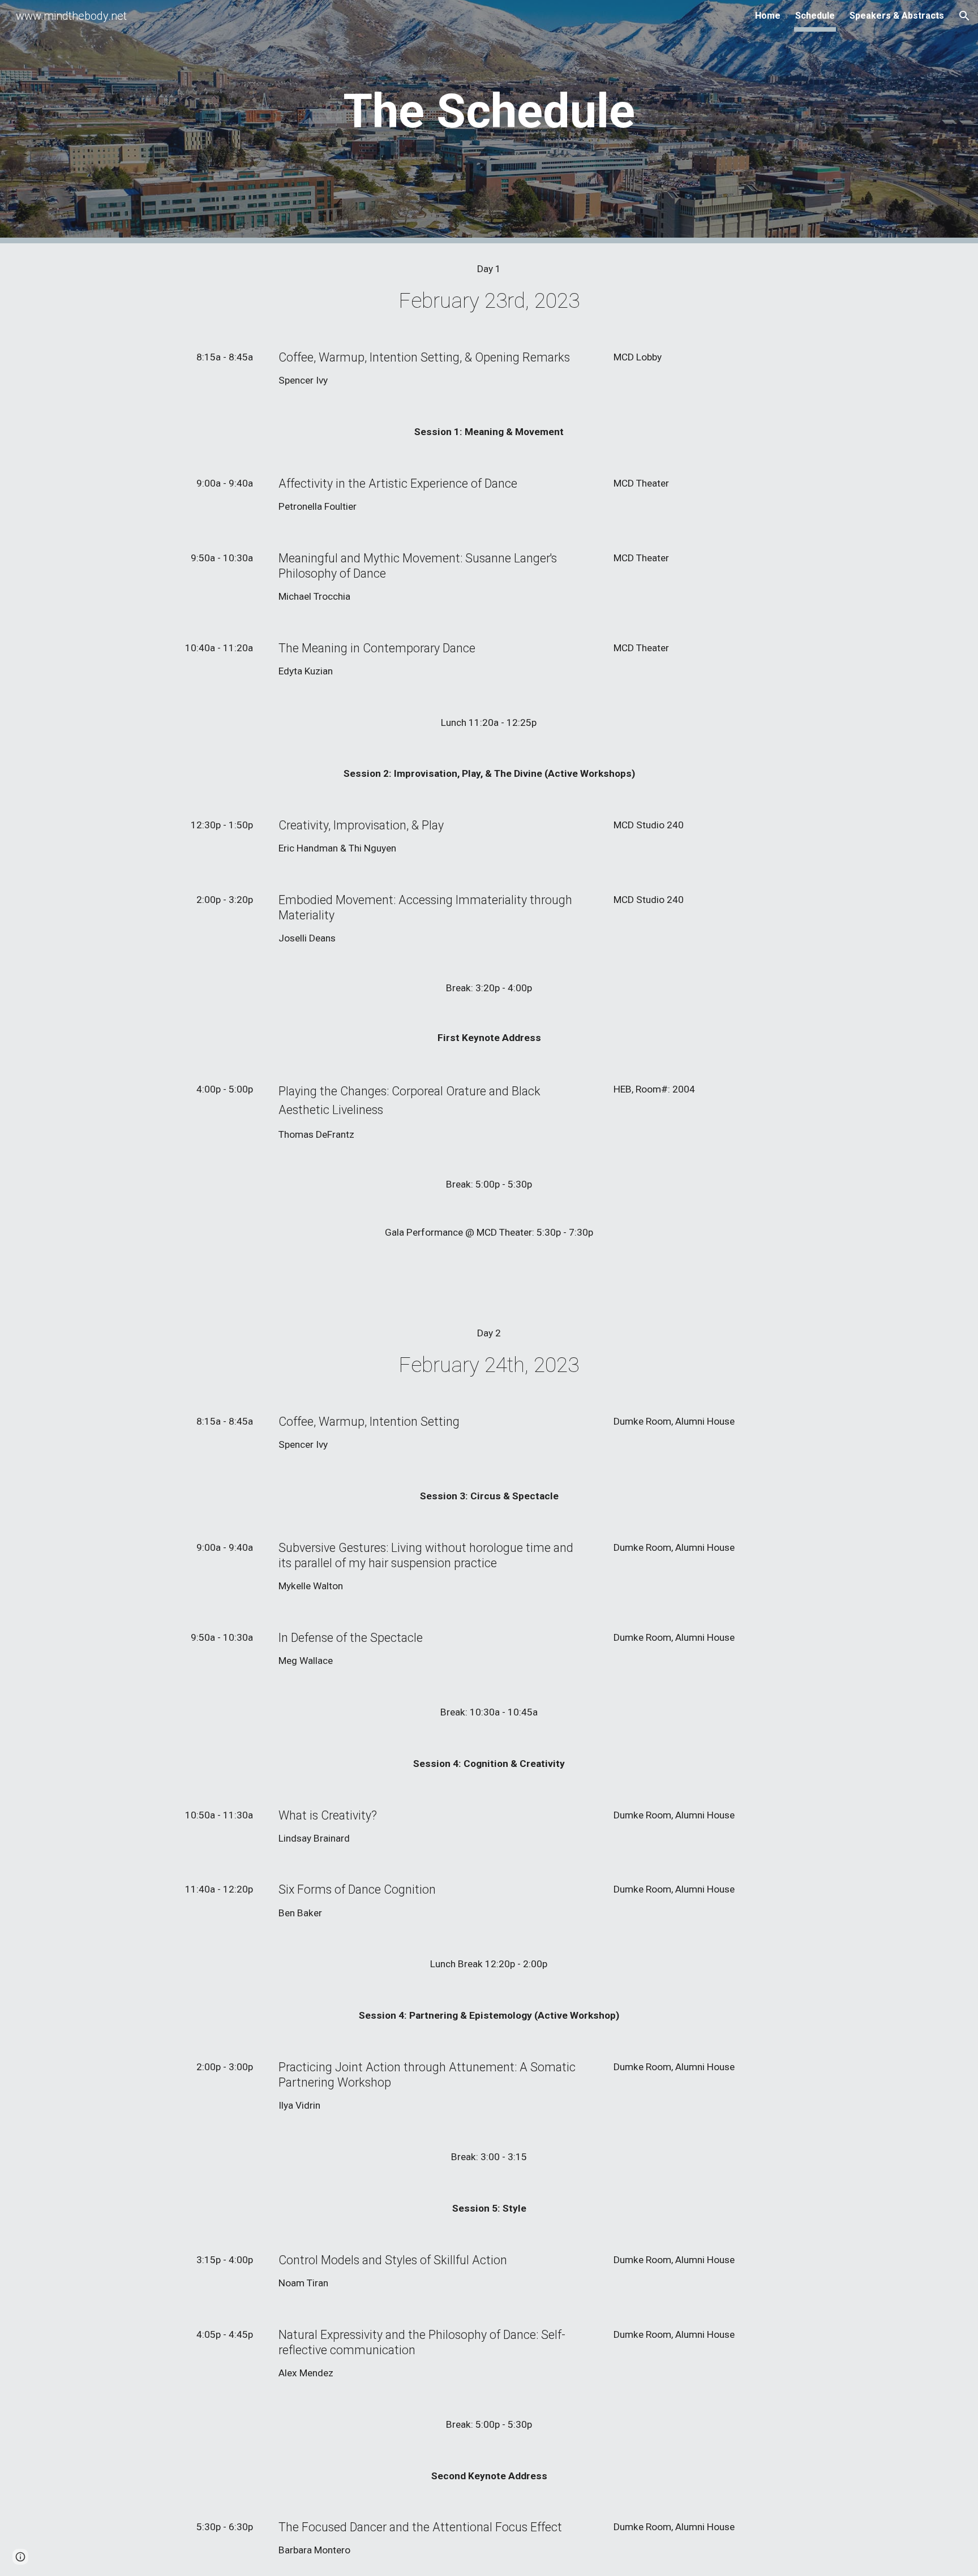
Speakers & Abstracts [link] (897, 16)
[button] (964, 16)
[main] (489, 122)
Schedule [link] (815, 16)
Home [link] (768, 16)
